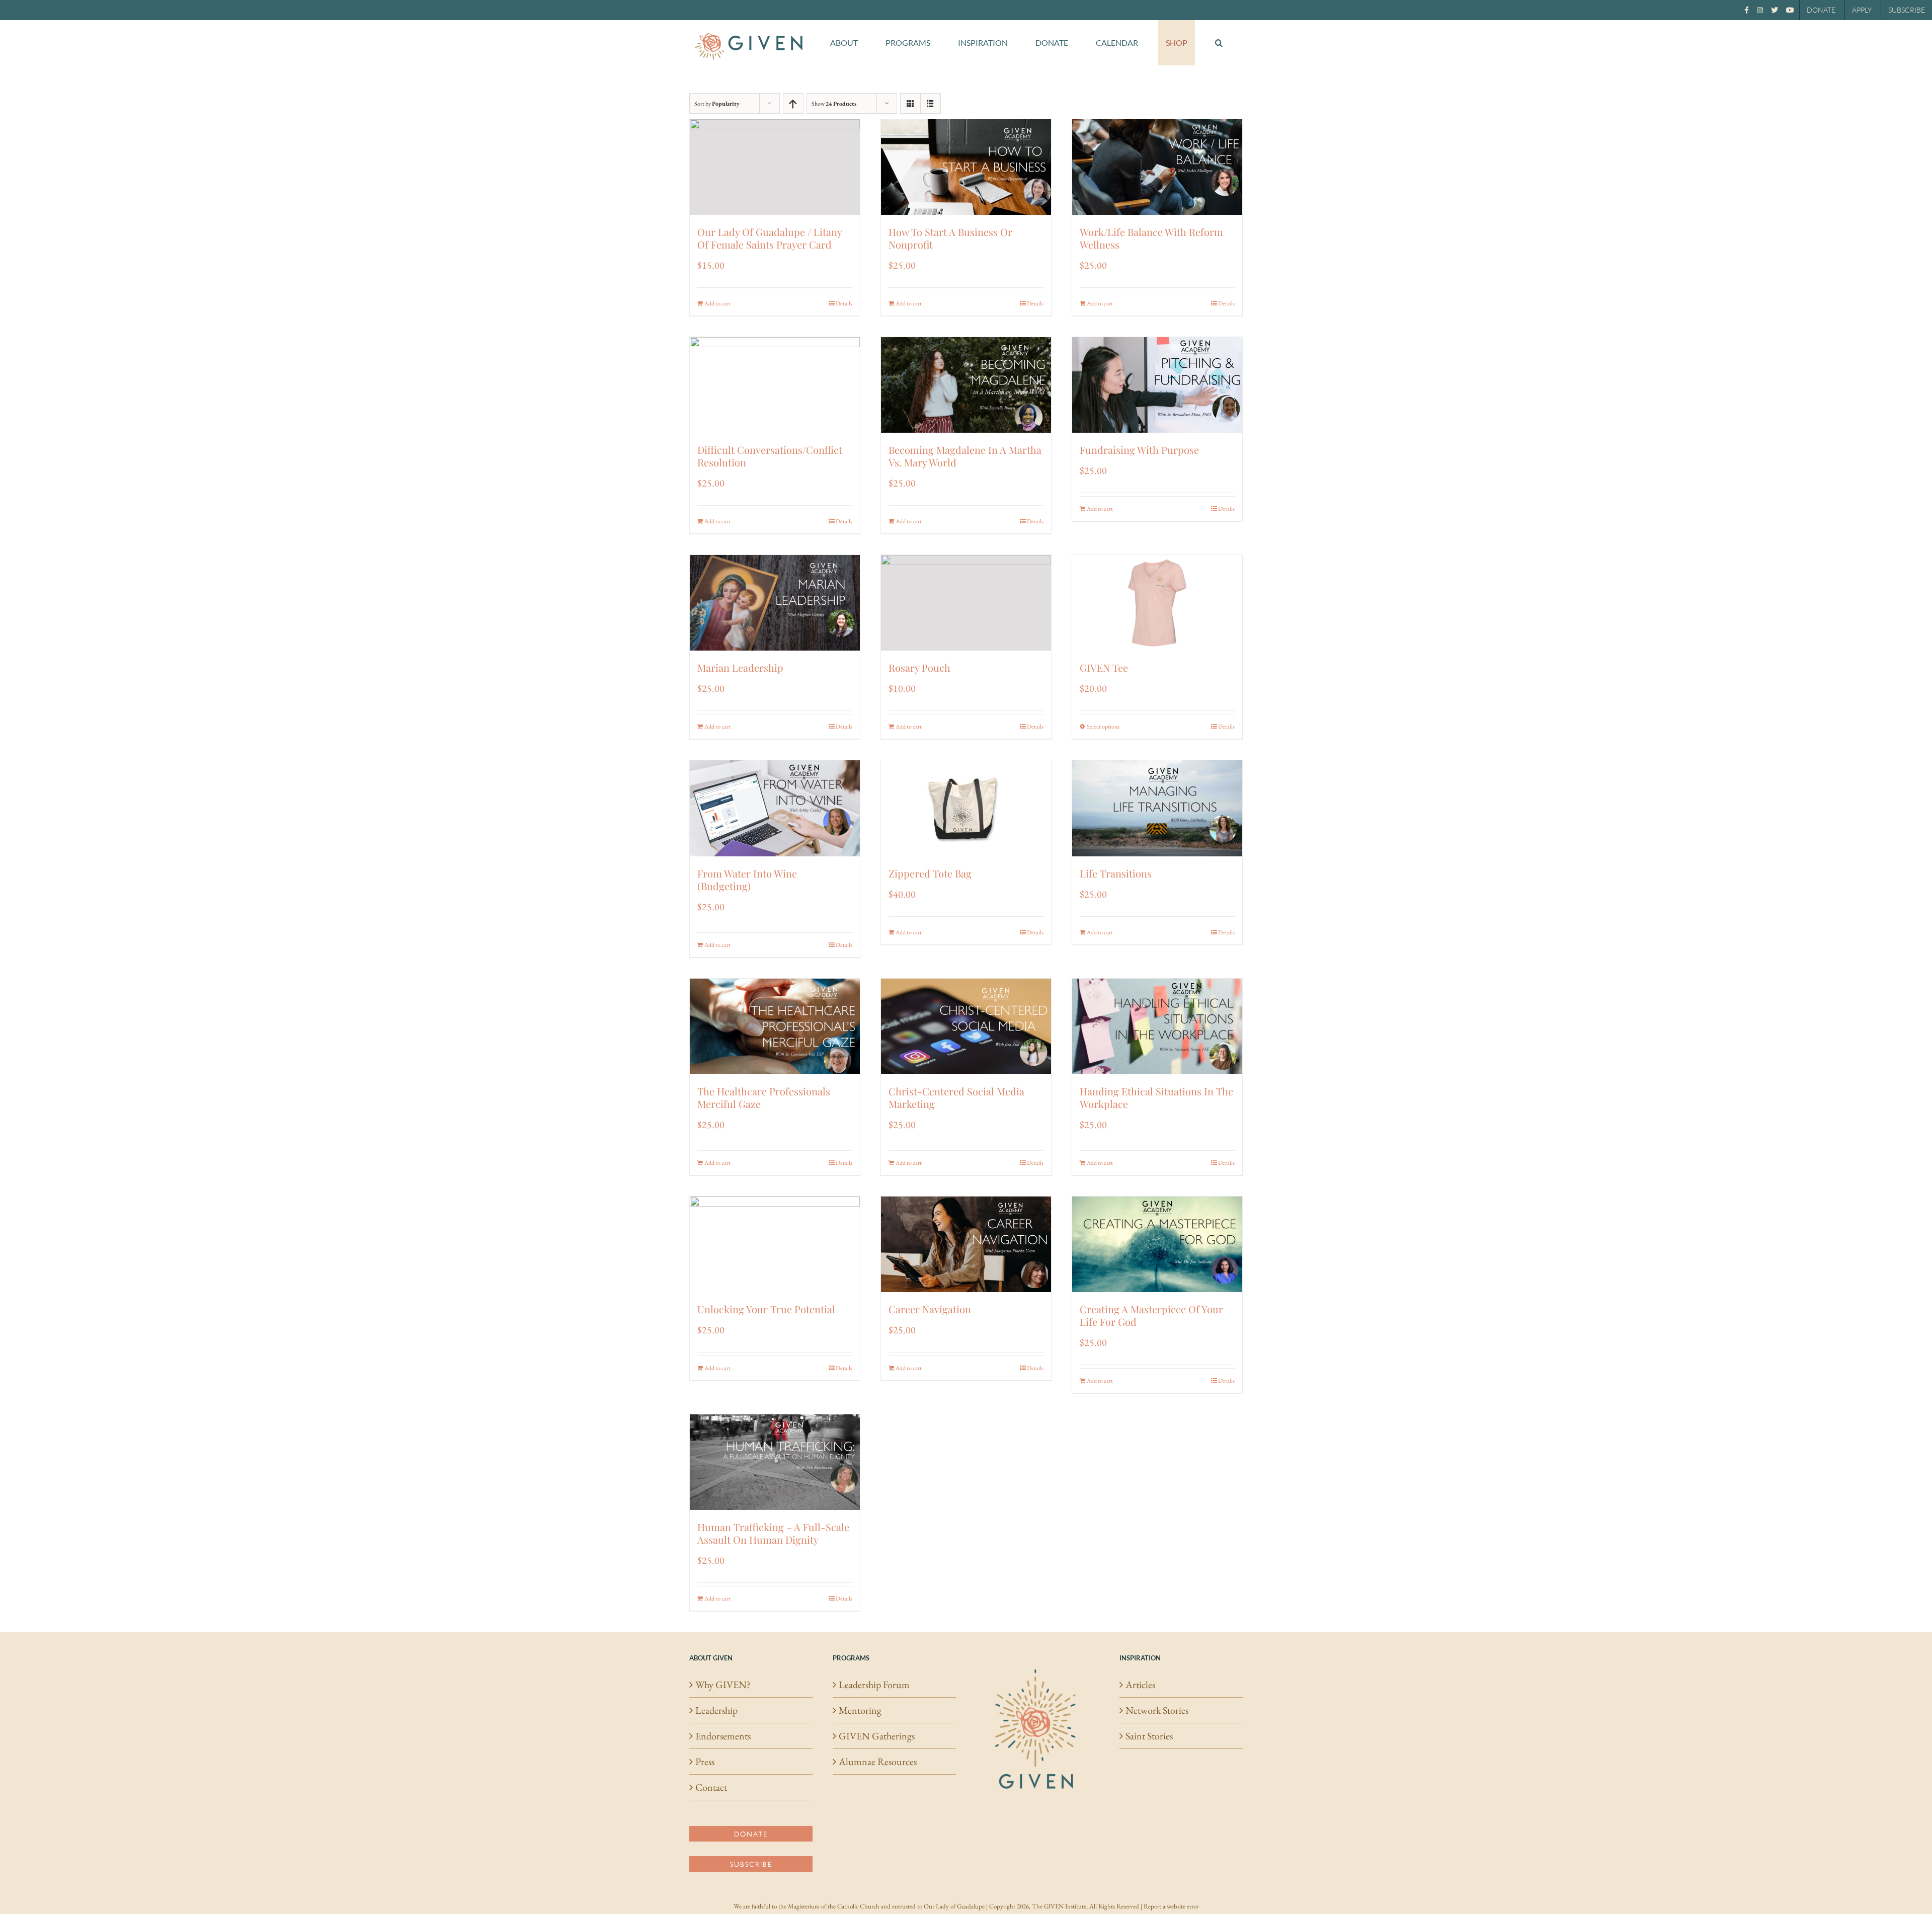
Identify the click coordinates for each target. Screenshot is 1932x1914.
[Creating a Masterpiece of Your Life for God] (1157, 1244)
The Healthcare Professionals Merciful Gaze (764, 1097)
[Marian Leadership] (775, 603)
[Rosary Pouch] (966, 603)
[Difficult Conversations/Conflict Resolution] (775, 385)
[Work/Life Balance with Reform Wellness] (1157, 167)
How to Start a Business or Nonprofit (950, 238)
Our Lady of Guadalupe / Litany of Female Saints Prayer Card (770, 238)
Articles (1140, 1685)
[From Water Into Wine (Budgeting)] (775, 808)
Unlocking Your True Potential (766, 1309)
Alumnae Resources (878, 1762)
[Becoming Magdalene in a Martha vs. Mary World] (966, 385)
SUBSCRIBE (1907, 10)
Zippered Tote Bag (930, 873)
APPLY (1862, 10)
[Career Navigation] (966, 1244)
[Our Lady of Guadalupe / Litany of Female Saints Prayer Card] (775, 167)
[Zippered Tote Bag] (966, 808)
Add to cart (717, 303)
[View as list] (931, 103)
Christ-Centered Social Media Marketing (956, 1097)
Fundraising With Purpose (1139, 450)
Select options (1103, 727)
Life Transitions (1116, 873)
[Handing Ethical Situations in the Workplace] (1157, 1026)
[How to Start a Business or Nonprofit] (966, 167)
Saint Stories (1149, 1736)
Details (844, 303)
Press (705, 1762)
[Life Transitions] (1157, 808)
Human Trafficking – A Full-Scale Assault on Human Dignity (773, 1533)
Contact (711, 1787)
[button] (1219, 43)
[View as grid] (910, 103)
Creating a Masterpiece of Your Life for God (1151, 1315)
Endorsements (723, 1736)
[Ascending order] (793, 103)
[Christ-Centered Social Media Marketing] (966, 1026)
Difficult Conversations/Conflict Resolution (770, 456)
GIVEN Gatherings (877, 1736)
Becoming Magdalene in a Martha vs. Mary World (965, 456)
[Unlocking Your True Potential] (775, 1244)
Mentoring (860, 1710)
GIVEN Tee (1104, 667)
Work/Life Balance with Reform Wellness (1151, 238)
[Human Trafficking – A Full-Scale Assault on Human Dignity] (775, 1462)
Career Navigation (930, 1309)
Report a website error (1171, 1906)
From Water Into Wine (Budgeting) (747, 880)
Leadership (716, 1710)
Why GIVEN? (723, 1685)
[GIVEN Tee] (1157, 603)
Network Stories (1157, 1710)
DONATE (1821, 10)
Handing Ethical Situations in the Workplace (1156, 1097)
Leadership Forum (874, 1685)
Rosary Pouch (919, 667)
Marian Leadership (740, 667)
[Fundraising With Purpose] (1157, 385)
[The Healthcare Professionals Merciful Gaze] (775, 1026)
